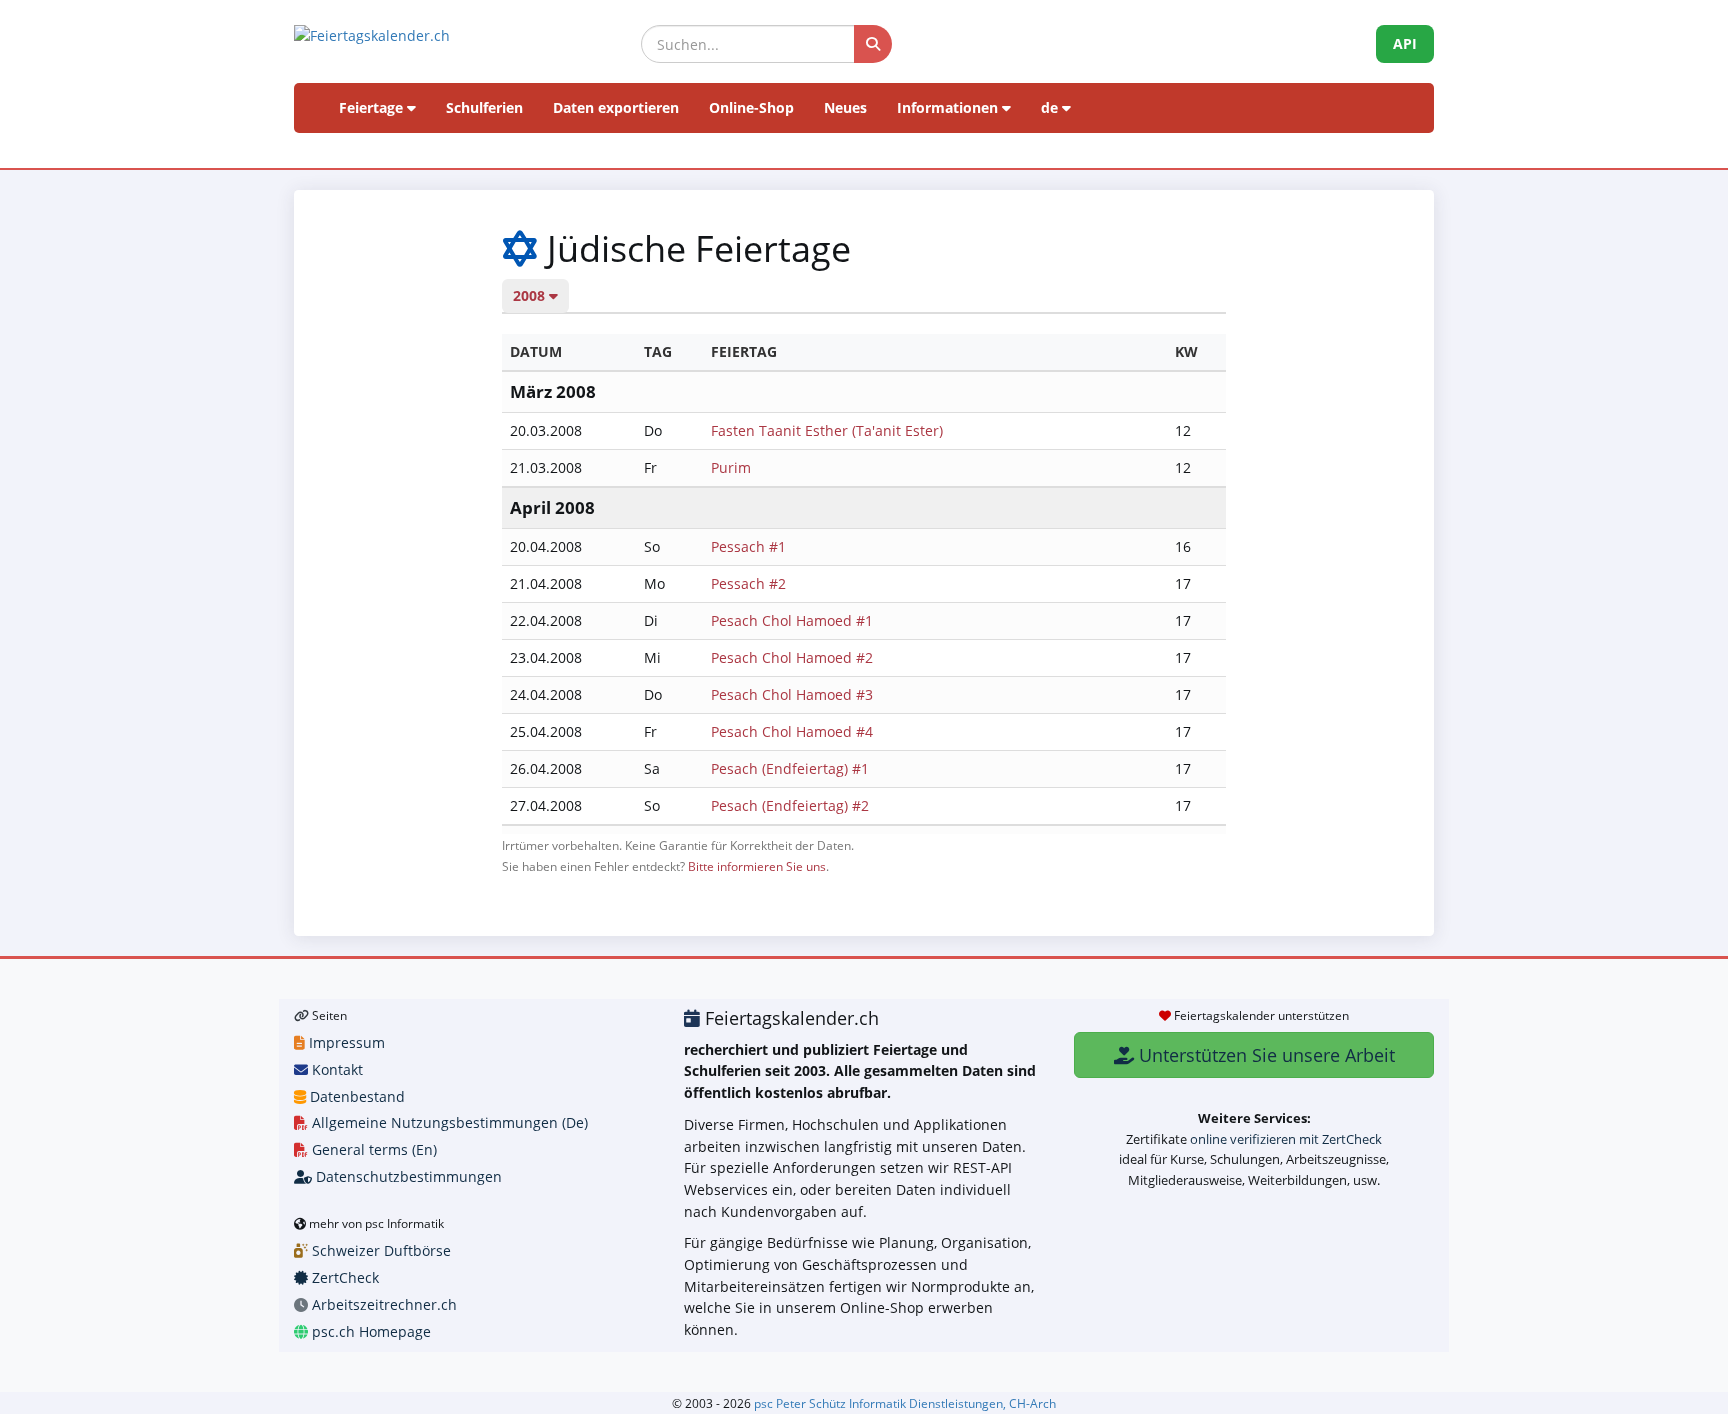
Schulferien (484, 107)
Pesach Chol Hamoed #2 (792, 657)
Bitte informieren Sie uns (757, 866)
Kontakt (335, 1069)
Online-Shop (751, 107)
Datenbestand (355, 1096)
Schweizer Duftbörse (379, 1250)
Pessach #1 (748, 546)
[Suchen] (873, 44)
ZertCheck (343, 1277)
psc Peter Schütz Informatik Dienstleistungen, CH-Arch (905, 1403)
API (1405, 43)
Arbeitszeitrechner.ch (382, 1304)
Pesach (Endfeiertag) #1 (790, 768)
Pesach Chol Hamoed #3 (792, 694)
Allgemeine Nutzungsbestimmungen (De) (448, 1122)
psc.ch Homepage (369, 1331)
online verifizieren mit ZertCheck (1286, 1139)
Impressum (345, 1042)
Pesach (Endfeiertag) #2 (790, 805)
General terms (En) (372, 1149)
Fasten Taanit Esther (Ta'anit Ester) (827, 430)
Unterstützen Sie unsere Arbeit (1264, 1055)
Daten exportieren (616, 107)
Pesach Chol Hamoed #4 (792, 731)
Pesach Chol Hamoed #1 (792, 620)
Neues (845, 107)
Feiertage (373, 107)
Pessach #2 (748, 583)
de (1051, 107)
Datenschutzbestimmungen (407, 1176)
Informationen (949, 107)
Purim (731, 467)
